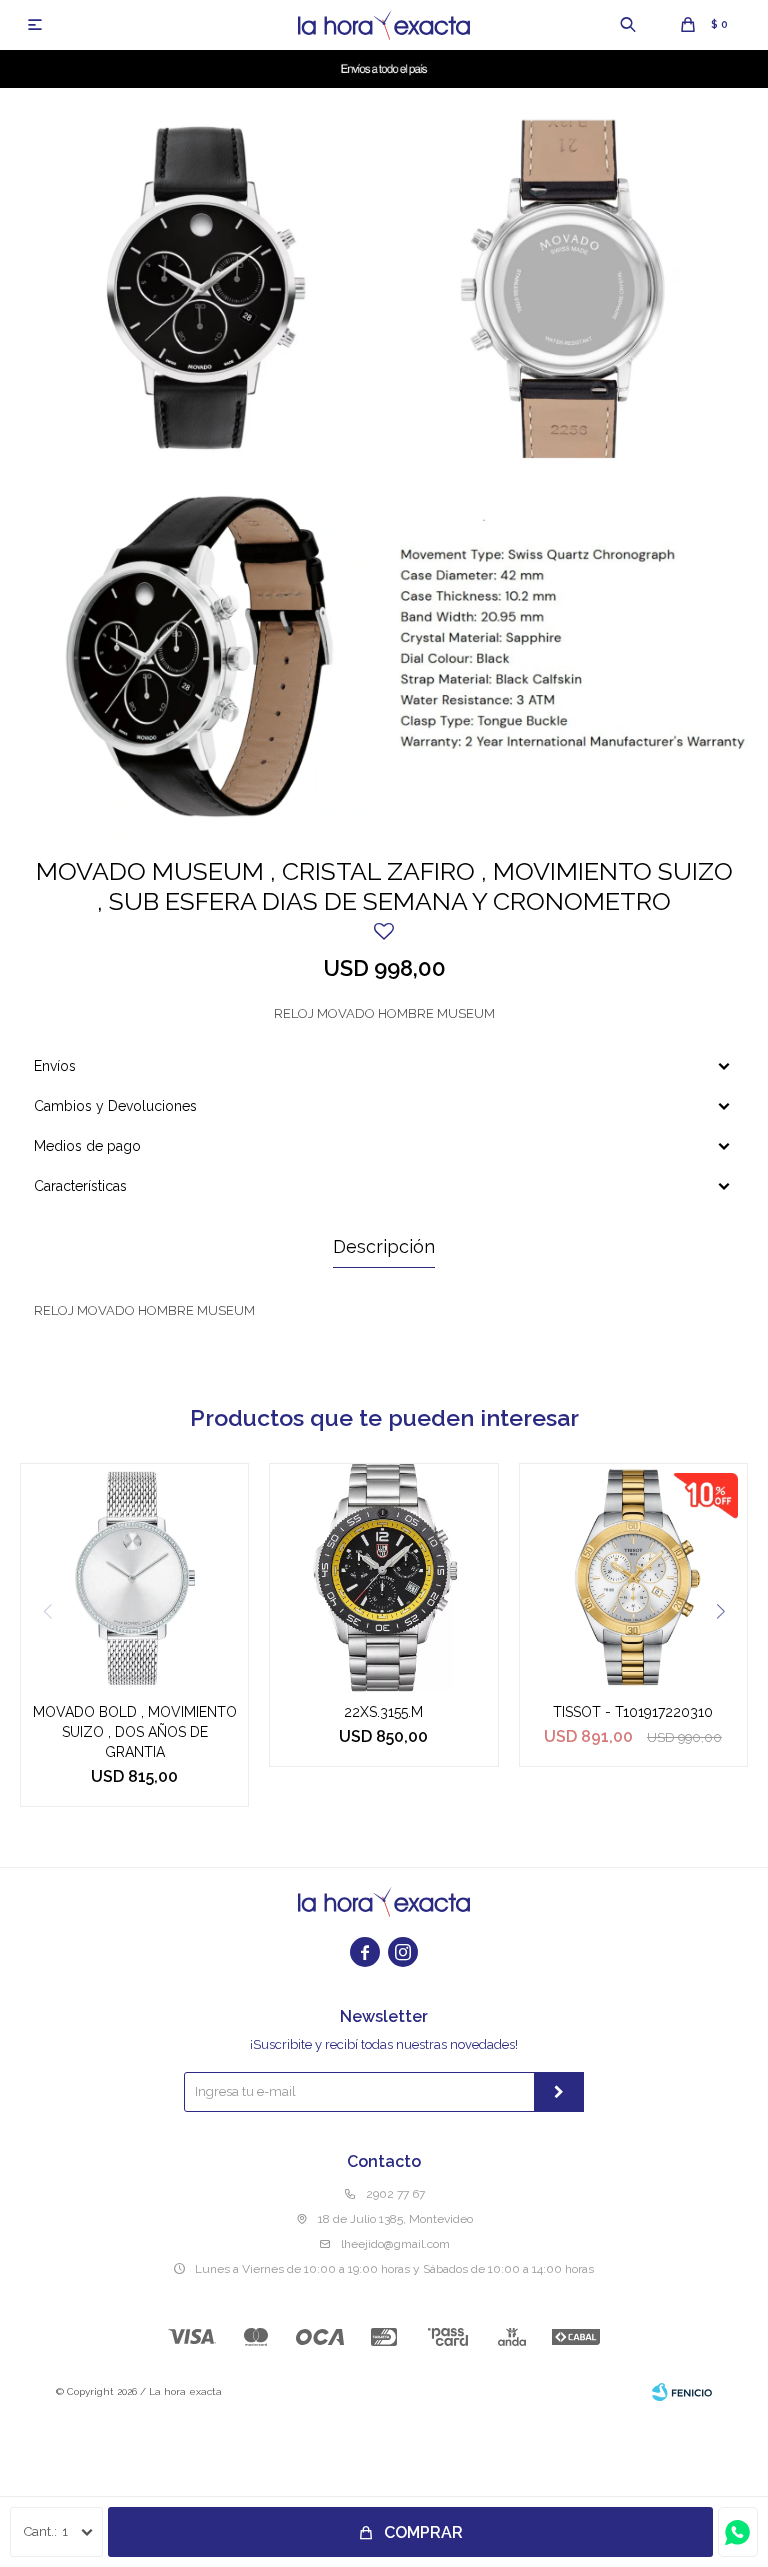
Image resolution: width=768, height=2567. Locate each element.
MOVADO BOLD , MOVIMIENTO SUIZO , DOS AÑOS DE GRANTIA (135, 1732)
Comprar (423, 2532)
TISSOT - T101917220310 (633, 1712)
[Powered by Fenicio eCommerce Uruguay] (682, 2392)
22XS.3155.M (383, 1712)
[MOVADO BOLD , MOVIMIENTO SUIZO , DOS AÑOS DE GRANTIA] (134, 1577)
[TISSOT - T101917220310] (633, 1577)
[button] (628, 25)
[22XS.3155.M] (383, 1577)
